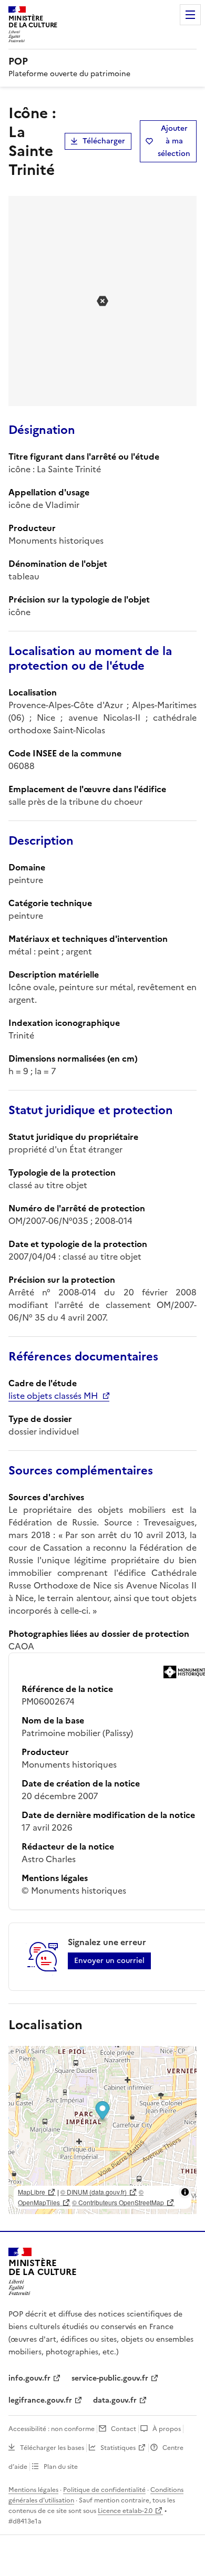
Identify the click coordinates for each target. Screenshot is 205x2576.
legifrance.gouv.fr (40, 2400)
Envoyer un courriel (109, 1961)
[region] (102, 2130)
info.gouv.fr (29, 2378)
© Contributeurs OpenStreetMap (118, 2202)
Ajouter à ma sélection (174, 141)
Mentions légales (33, 2490)
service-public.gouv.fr (110, 2378)
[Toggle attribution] (185, 2192)
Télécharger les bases (52, 2448)
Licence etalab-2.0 (125, 2511)
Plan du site (61, 2467)
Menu (190, 15)
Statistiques (118, 2448)
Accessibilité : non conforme (52, 2429)
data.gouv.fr (115, 2400)
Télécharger (104, 141)
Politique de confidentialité (104, 2490)
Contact (124, 2429)
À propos (167, 2429)
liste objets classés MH (53, 1396)
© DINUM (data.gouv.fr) (94, 2192)
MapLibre (32, 2192)
